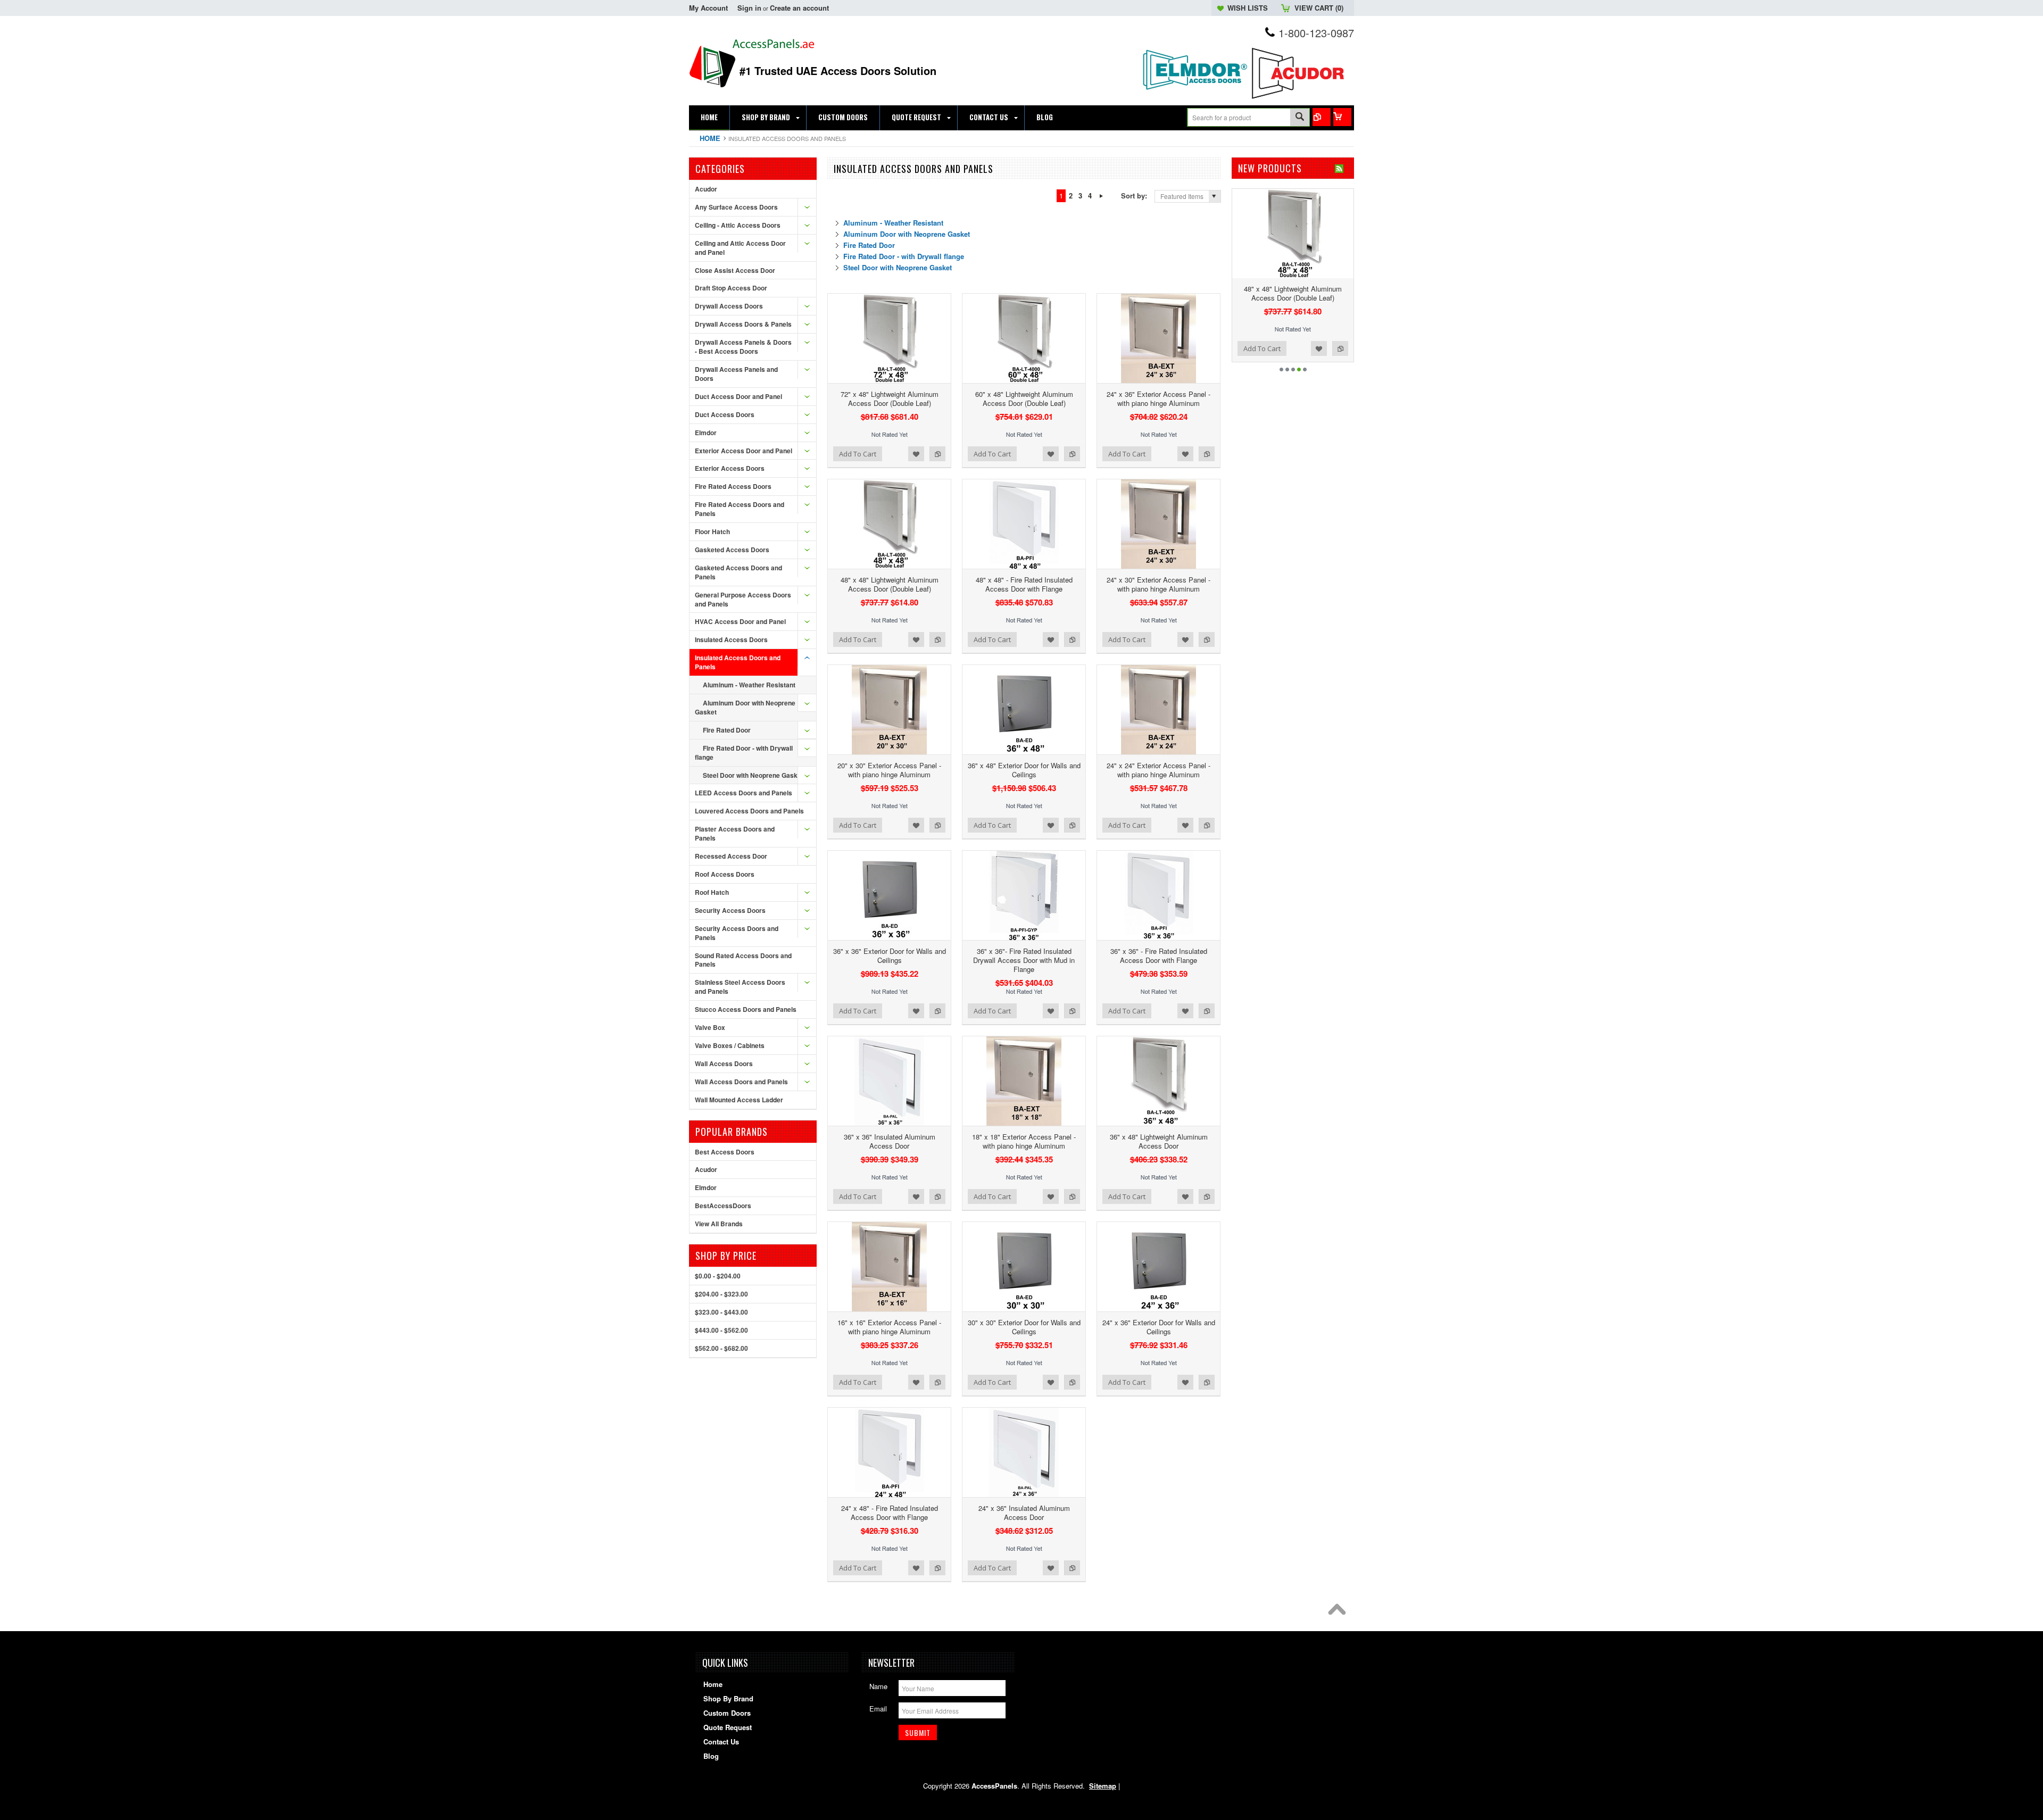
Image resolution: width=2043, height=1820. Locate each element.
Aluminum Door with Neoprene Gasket (745, 707)
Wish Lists (1248, 8)
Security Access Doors (730, 910)
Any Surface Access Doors (736, 207)
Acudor (706, 189)
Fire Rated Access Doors (733, 486)
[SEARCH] (1300, 118)
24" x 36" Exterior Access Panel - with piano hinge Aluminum (1158, 398)
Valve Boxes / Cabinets (730, 1045)
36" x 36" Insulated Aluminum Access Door (890, 1141)
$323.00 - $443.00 (721, 1312)
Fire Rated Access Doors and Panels (740, 509)
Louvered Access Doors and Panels (749, 811)
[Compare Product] (1322, 117)
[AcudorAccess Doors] (1301, 99)
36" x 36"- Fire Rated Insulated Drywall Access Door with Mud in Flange (1024, 960)
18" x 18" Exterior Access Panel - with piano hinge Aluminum (1024, 1141)
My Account (708, 8)
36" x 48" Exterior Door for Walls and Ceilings (1024, 770)
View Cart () (1319, 8)
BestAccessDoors (723, 1206)
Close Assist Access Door (735, 270)
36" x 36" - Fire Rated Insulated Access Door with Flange (1159, 955)
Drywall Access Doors (729, 306)
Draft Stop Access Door (731, 288)
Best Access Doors (725, 1152)
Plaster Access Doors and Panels (735, 833)
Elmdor (706, 433)
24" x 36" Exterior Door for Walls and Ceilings (1159, 1327)
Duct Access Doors (725, 414)
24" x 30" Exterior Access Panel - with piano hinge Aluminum (1158, 584)
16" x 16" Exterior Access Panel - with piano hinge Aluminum (889, 1327)
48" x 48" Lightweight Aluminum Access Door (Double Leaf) (890, 584)
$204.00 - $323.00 (721, 1294)
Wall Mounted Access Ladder (739, 1100)
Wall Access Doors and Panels (741, 1082)
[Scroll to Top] (1340, 1612)
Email (878, 1709)
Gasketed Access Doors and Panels (738, 572)
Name (878, 1686)
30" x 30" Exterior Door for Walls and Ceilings (1024, 1327)
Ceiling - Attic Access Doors (738, 225)
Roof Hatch (712, 892)
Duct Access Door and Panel (738, 396)
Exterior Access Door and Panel (744, 451)
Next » (1101, 196)
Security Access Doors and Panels (737, 933)
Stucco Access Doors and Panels (746, 1009)
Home (710, 138)
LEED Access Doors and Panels (744, 793)
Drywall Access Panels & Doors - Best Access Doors (743, 347)
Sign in (749, 8)
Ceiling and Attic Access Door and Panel (740, 248)
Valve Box (710, 1027)
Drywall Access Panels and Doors (736, 374)
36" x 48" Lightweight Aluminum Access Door (1159, 1141)
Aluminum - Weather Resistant (749, 685)
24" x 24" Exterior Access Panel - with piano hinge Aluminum (1158, 770)
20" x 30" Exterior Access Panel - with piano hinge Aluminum (889, 770)
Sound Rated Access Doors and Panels (743, 960)
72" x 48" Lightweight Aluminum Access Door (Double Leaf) (890, 398)
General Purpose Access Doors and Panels (743, 599)
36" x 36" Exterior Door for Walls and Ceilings (890, 955)
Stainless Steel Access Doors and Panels (740, 987)
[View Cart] (1342, 117)
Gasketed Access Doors (732, 550)
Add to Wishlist (916, 454)
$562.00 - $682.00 (721, 1348)
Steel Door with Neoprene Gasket (753, 775)
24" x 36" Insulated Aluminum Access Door (1024, 1512)
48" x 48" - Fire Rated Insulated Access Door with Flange (1024, 584)
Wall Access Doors (724, 1063)
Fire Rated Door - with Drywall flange (744, 753)
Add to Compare (937, 454)
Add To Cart (858, 454)
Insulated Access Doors (731, 639)
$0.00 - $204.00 (718, 1276)
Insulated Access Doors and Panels (738, 662)
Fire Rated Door (727, 730)
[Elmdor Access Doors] (1194, 95)
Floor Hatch (712, 531)
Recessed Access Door (731, 856)
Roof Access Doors (725, 874)
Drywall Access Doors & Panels (743, 324)
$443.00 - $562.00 (721, 1330)
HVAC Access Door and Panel (740, 621)
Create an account (799, 8)
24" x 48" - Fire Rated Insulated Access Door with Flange (890, 1512)
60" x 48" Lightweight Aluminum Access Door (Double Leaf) (1024, 398)
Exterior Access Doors (730, 468)
